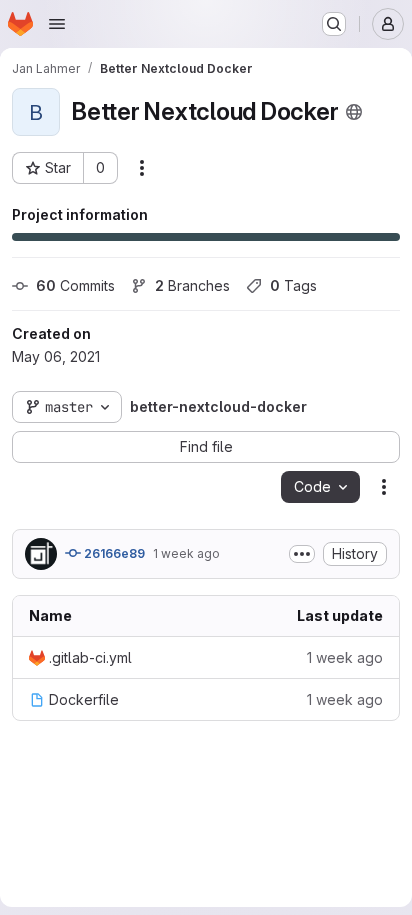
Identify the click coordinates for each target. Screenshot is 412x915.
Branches (192, 285)
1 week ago (186, 553)
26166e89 (113, 553)
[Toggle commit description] (302, 554)
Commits (75, 285)
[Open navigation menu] (57, 24)
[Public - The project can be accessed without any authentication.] (354, 112)
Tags (293, 285)
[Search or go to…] (334, 24)
